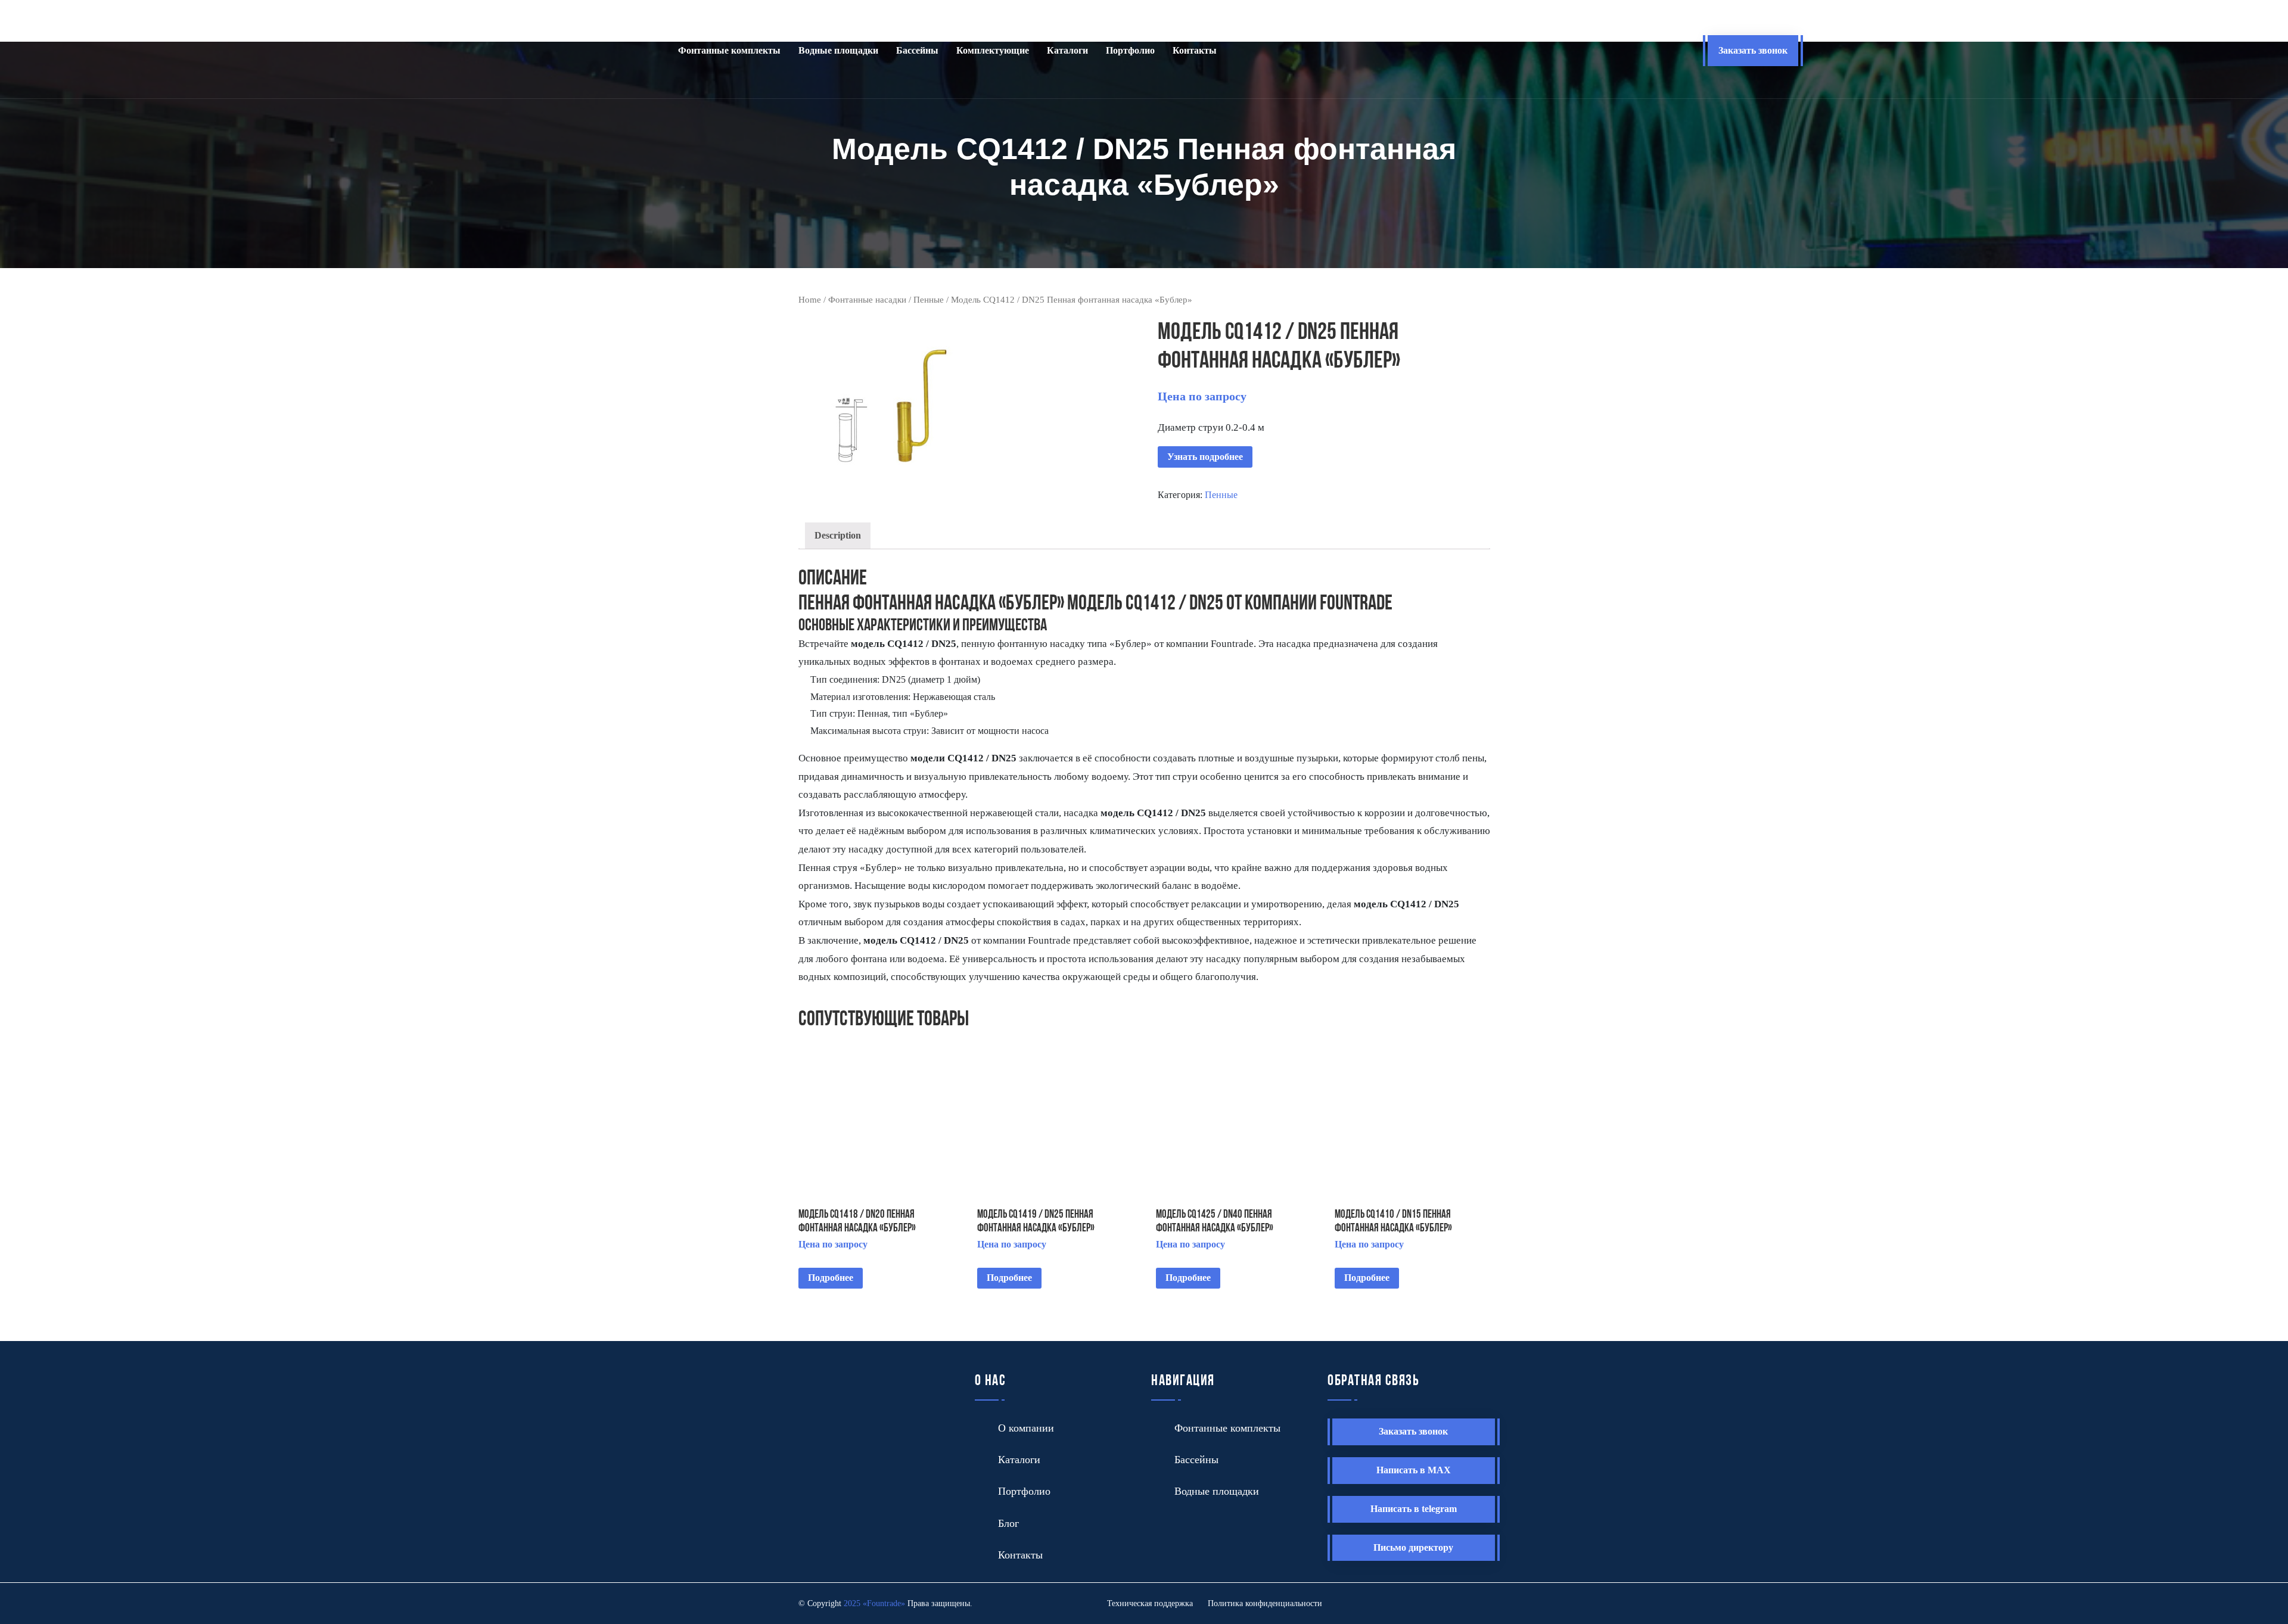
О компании (1026, 1428)
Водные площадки (838, 50)
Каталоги (1067, 50)
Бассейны (917, 50)
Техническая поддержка (1150, 1603)
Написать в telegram (1414, 1509)
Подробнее (831, 1278)
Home (810, 300)
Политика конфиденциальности (1265, 1603)
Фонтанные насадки (867, 300)
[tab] (838, 536)
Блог (1008, 1523)
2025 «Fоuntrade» (874, 1603)
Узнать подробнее (1205, 457)
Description (838, 535)
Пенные (929, 300)
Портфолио (1130, 50)
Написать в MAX (1414, 1470)
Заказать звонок (1753, 50)
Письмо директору (1413, 1547)
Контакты (1195, 50)
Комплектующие (993, 50)
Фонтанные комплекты (729, 50)
